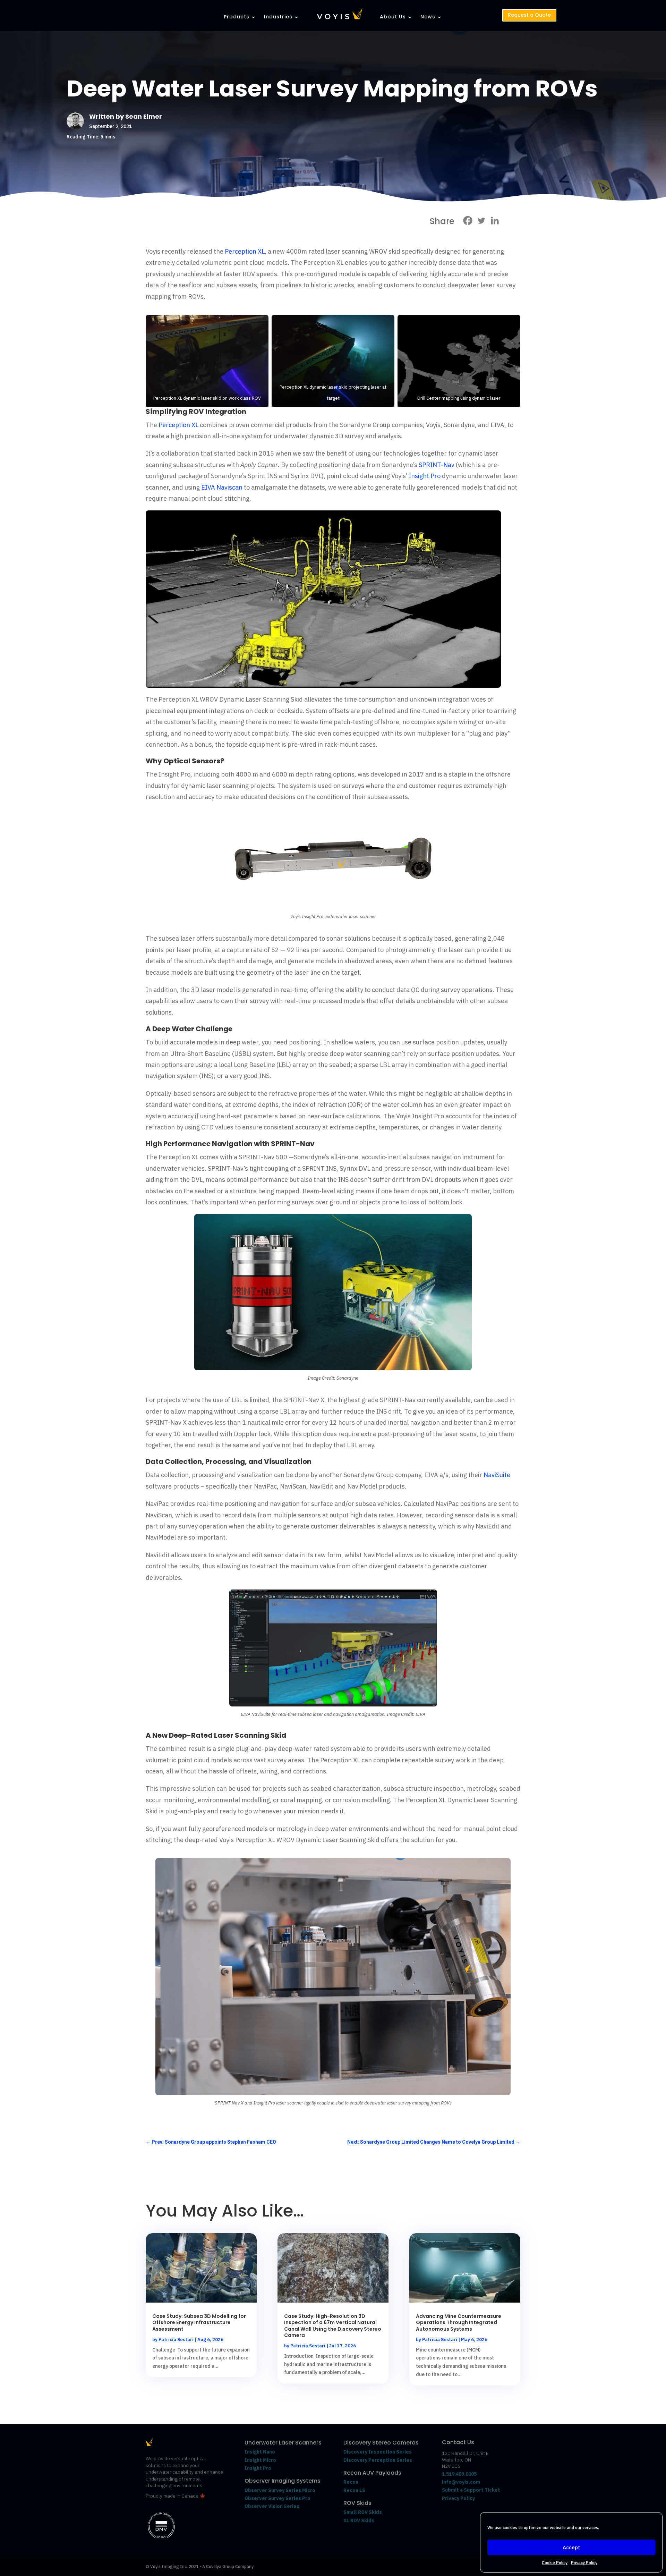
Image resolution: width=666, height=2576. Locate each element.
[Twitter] (481, 221)
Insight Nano (260, 2452)
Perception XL (245, 251)
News (428, 17)
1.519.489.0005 (459, 2474)
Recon (351, 2482)
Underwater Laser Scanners (283, 2443)
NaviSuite (497, 1475)
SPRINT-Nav (437, 465)
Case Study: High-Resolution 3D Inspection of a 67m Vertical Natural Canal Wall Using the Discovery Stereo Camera (333, 2326)
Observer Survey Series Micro (280, 2490)
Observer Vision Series (272, 2506)
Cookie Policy (555, 2563)
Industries (278, 17)
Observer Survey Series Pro (277, 2498)
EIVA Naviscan (222, 487)
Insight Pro (425, 476)
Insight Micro (260, 2460)
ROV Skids (357, 2503)
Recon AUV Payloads (372, 2473)
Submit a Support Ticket (471, 2490)
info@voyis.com (461, 2482)
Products (237, 17)
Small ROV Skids (363, 2512)
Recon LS (354, 2490)
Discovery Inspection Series (378, 2452)
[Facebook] (468, 221)
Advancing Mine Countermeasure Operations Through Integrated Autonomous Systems (459, 2322)
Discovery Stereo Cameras (381, 2443)
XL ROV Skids (359, 2520)
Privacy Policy (584, 2563)
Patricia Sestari (176, 2340)
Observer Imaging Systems (283, 2481)
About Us (393, 17)
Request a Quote (529, 15)
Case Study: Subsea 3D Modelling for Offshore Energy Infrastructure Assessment (199, 2322)
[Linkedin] (495, 221)
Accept (571, 2547)
